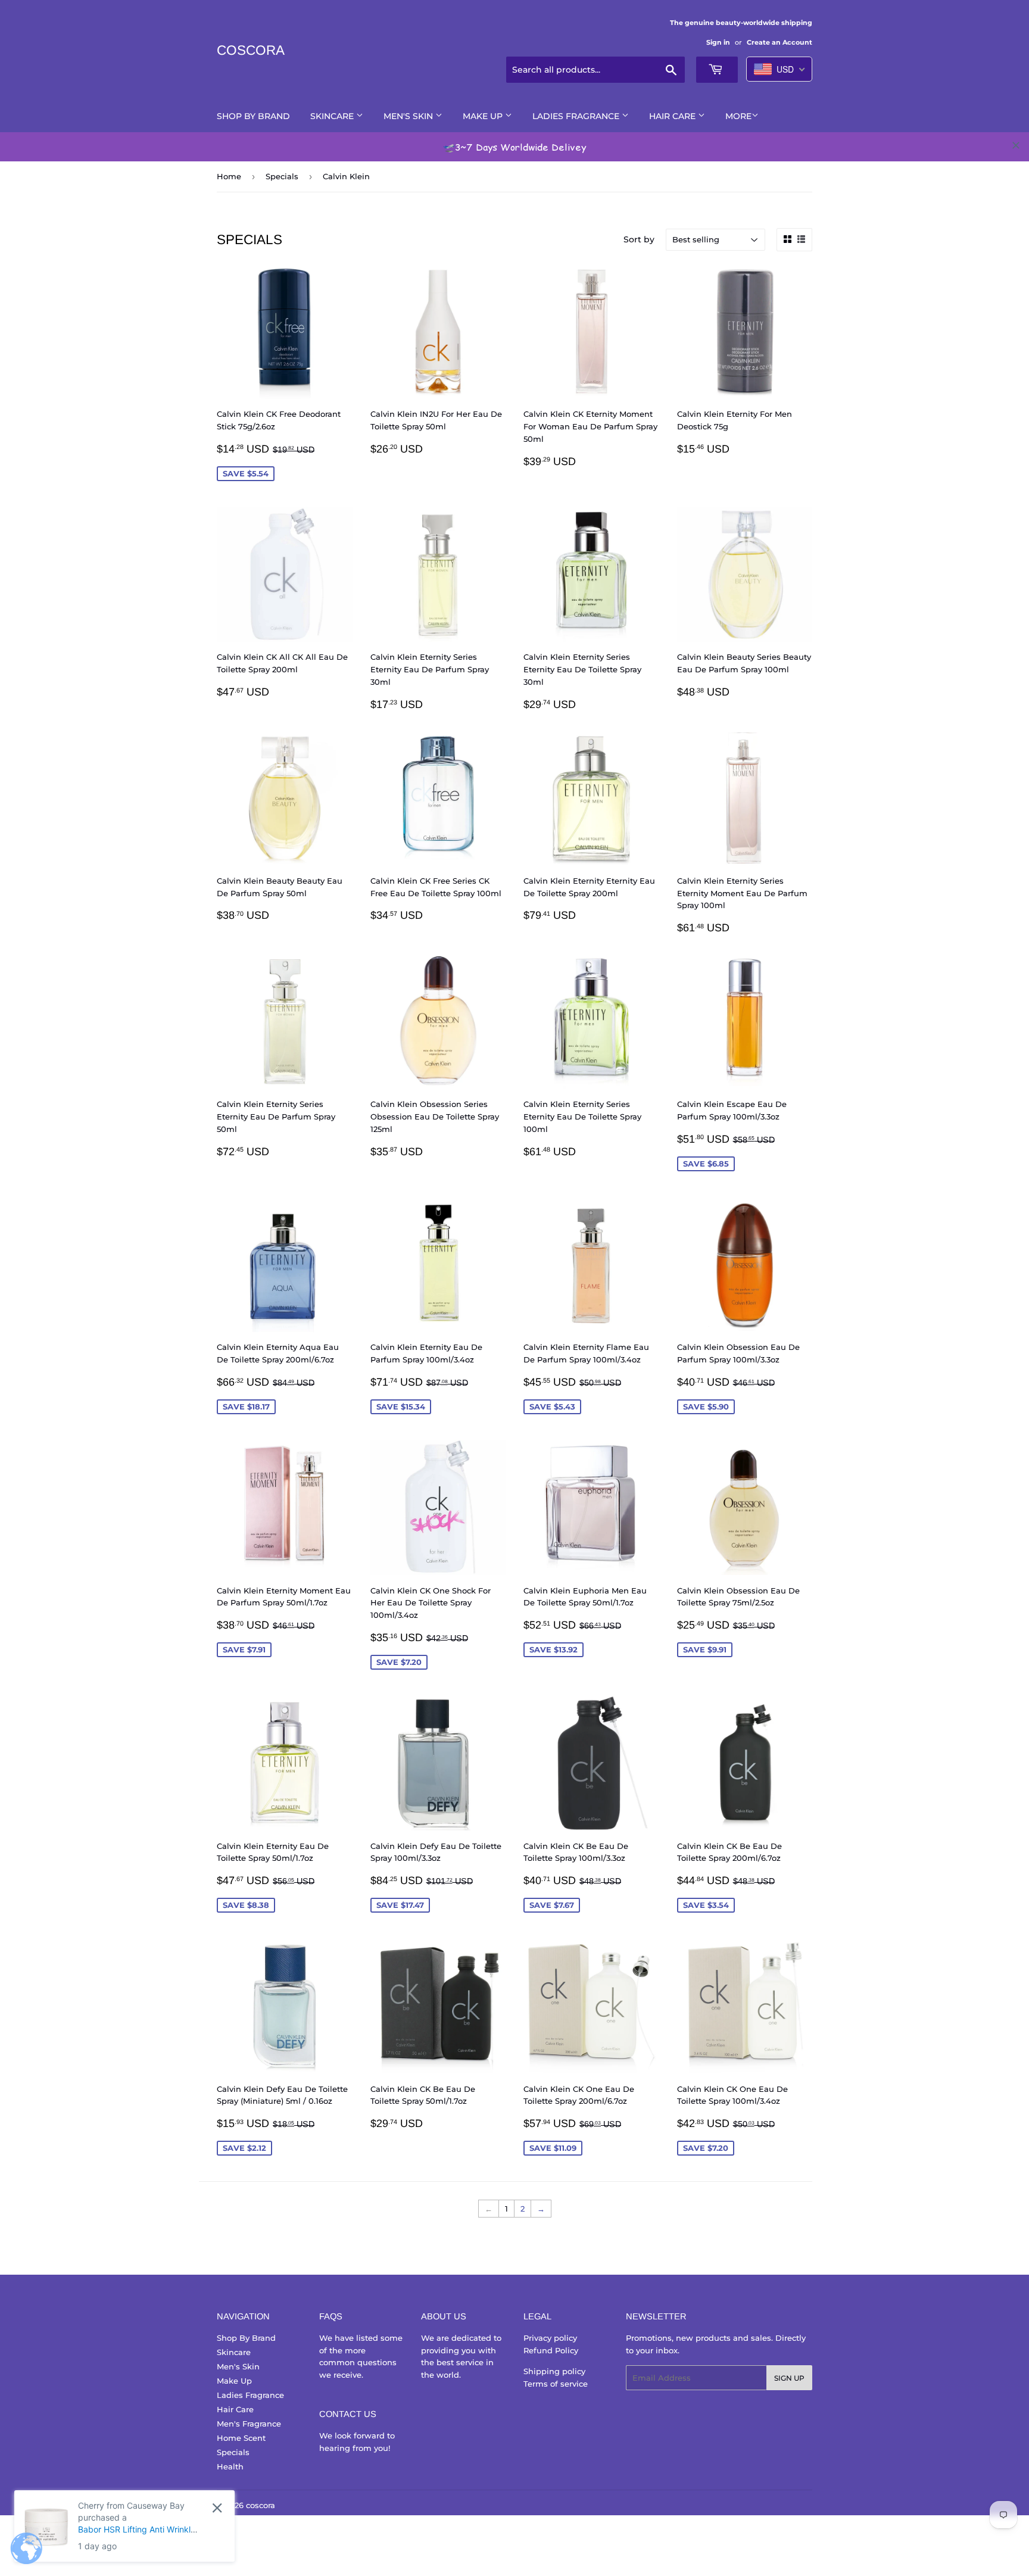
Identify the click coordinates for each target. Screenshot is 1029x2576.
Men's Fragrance (249, 2424)
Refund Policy (551, 2350)
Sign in (718, 42)
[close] (1016, 145)
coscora (251, 50)
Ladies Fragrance (577, 116)
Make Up (484, 116)
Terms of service (556, 2384)
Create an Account (779, 42)
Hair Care (673, 116)
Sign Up (789, 2378)
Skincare (333, 116)
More (738, 116)
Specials (282, 176)
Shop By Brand (253, 116)
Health (230, 2466)
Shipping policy (554, 2371)
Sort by (639, 239)
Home (229, 176)
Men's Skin (409, 116)
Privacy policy (550, 2338)
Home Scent (241, 2438)
